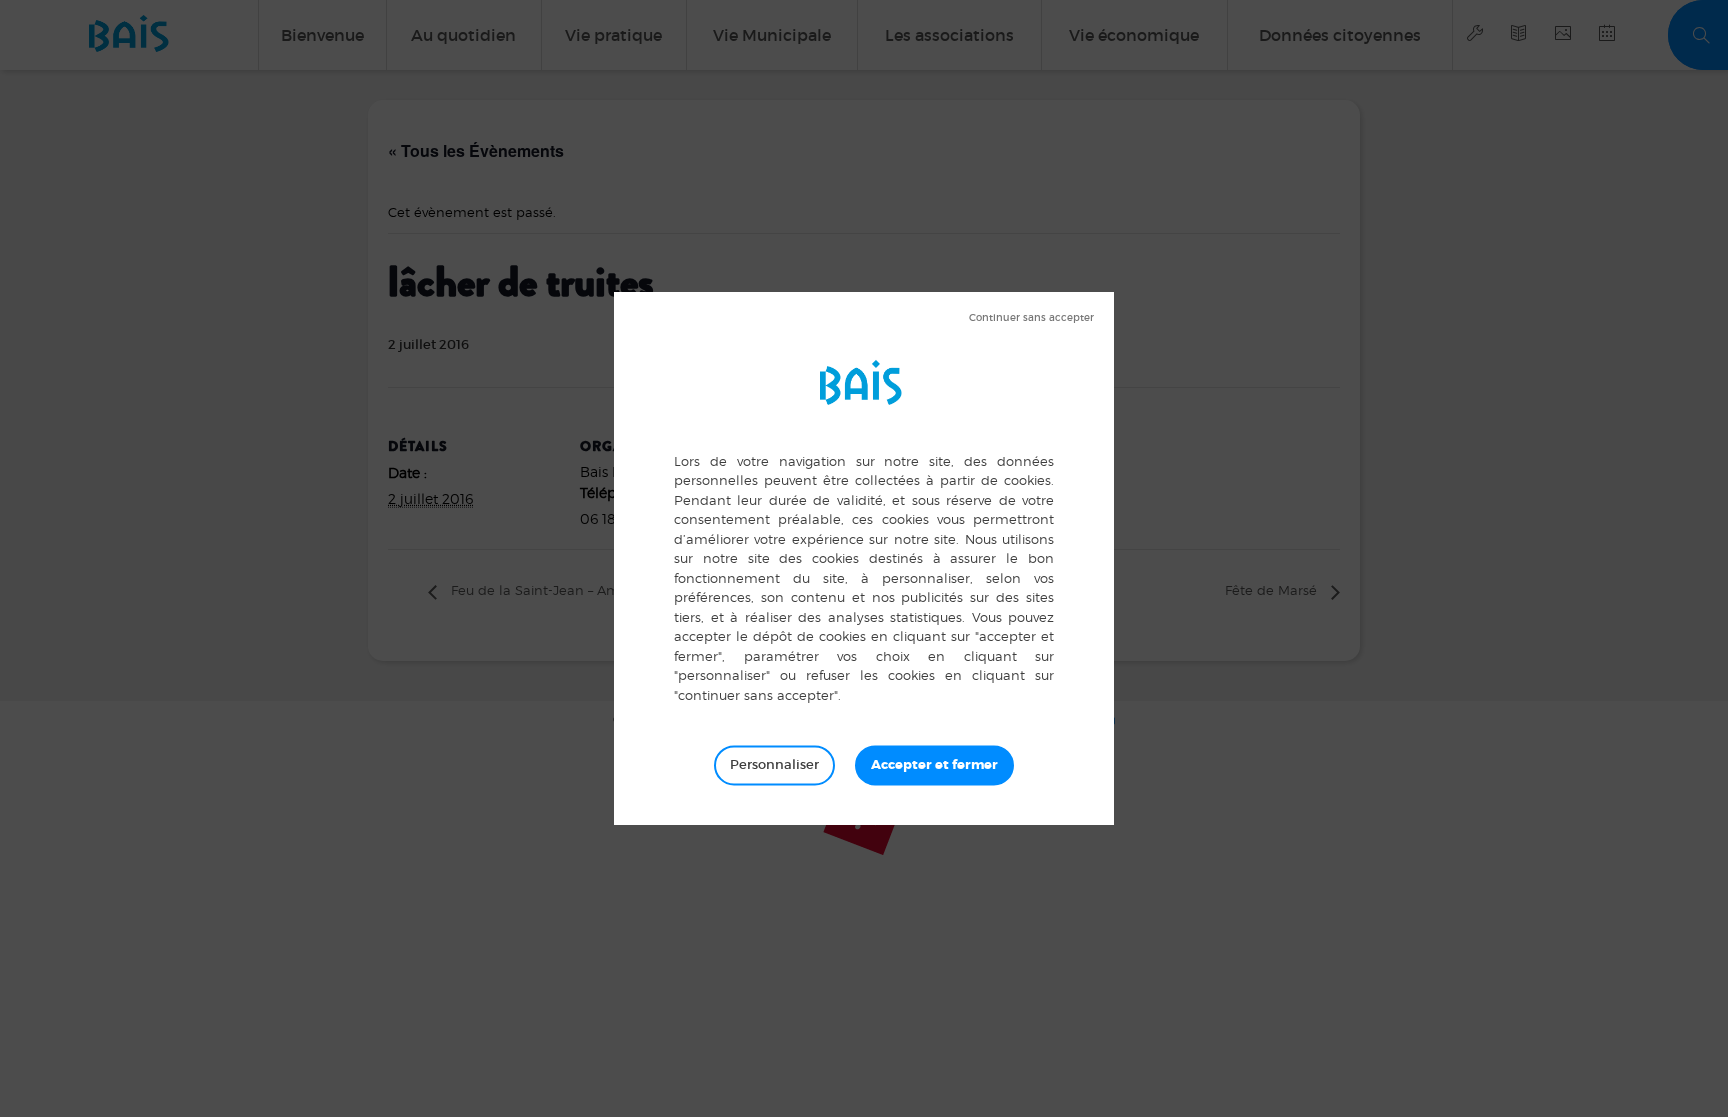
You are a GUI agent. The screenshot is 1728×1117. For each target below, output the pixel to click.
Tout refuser (1031, 318)
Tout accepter (934, 765)
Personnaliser (774, 764)
